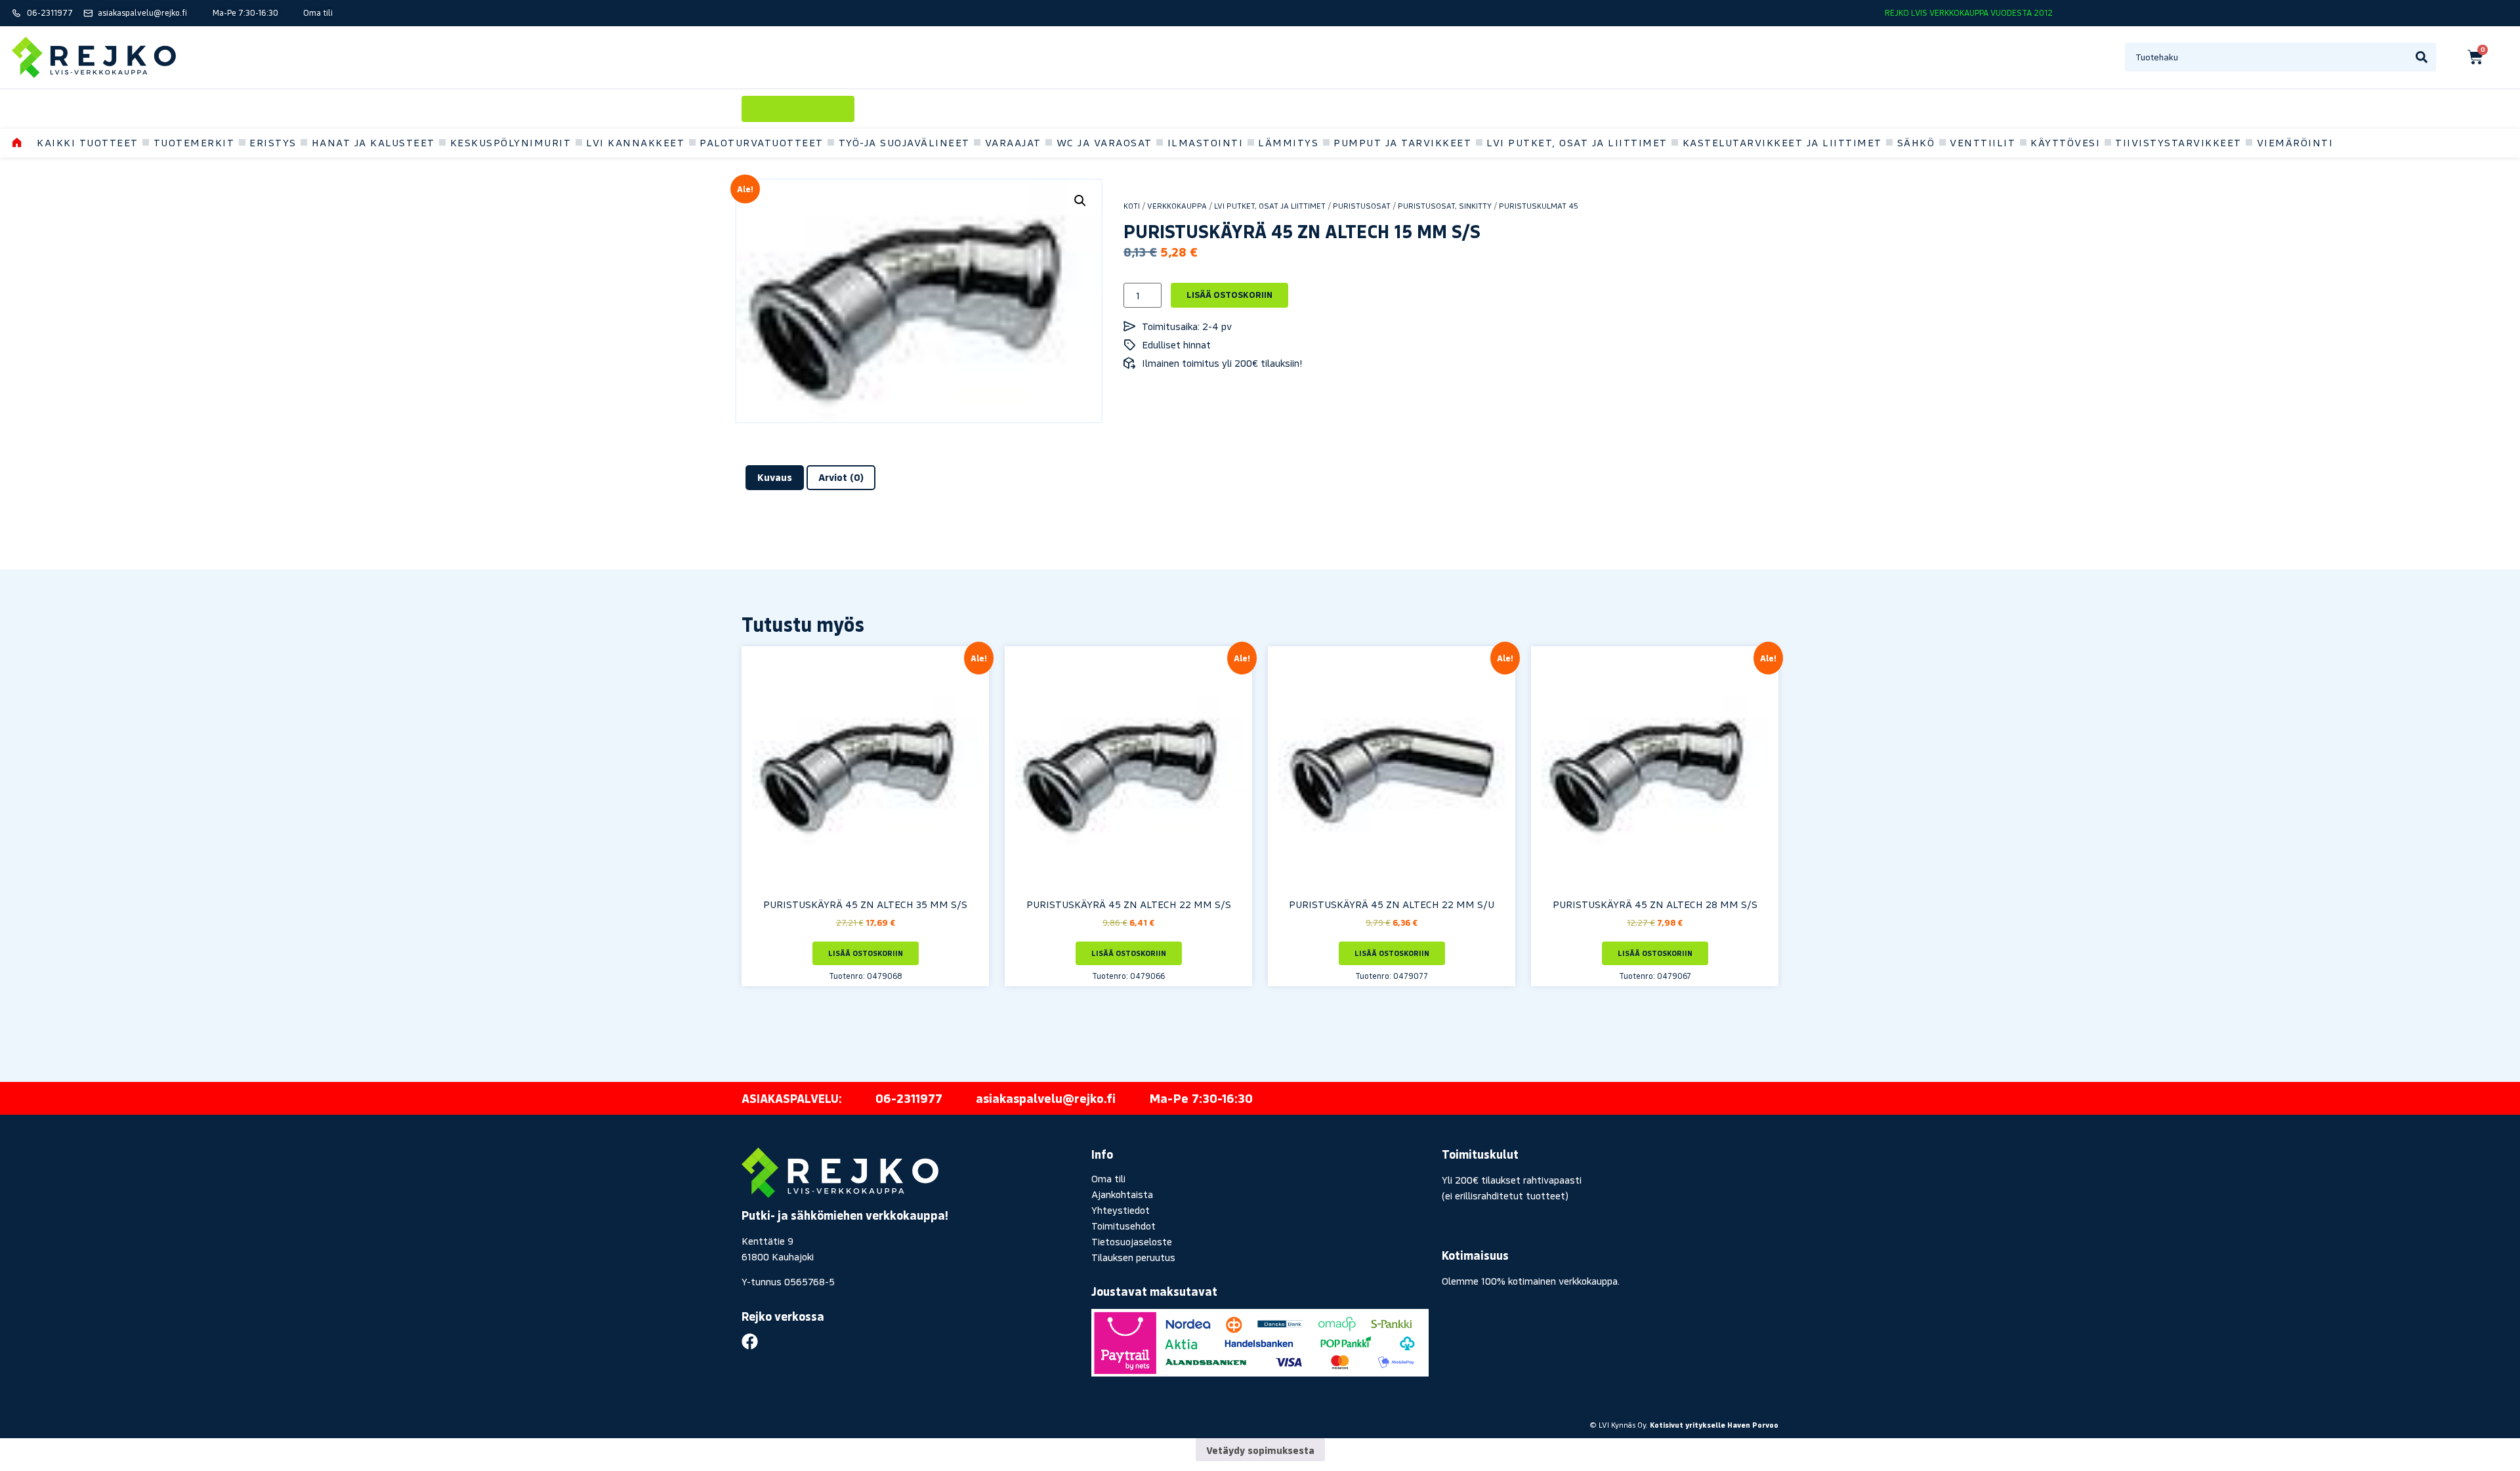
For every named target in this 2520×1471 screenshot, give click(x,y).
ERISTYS (273, 142)
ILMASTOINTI (1206, 142)
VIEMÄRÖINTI (2295, 142)
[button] (1080, 201)
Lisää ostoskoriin (1229, 295)
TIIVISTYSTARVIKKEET (2178, 142)
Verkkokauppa (1177, 206)
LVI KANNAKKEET (635, 142)
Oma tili (1108, 1178)
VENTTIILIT (1983, 142)
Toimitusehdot (1123, 1226)
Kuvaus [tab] (775, 477)
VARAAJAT (1013, 142)
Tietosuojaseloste (1132, 1241)
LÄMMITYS (1288, 142)
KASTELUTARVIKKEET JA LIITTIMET (1782, 142)
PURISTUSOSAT (1362, 206)
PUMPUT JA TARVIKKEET (1402, 142)
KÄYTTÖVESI (2065, 142)
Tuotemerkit (194, 142)
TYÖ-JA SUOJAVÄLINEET (904, 142)
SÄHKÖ (1916, 142)
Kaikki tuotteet (88, 142)
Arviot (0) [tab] (841, 477)
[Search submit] (2422, 57)
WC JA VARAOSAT (1104, 142)
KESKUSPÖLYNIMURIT (511, 142)
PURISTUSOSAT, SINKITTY (1445, 206)
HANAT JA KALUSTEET (373, 142)
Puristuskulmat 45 (1539, 206)
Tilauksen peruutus (1133, 1257)
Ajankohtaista (1122, 1194)
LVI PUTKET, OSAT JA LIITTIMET (1577, 142)
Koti (1132, 206)
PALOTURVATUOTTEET (762, 142)
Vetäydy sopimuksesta (1260, 1450)
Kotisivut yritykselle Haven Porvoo (1714, 1425)
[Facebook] (750, 1341)
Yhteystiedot (1121, 1210)
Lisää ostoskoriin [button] (866, 953)
